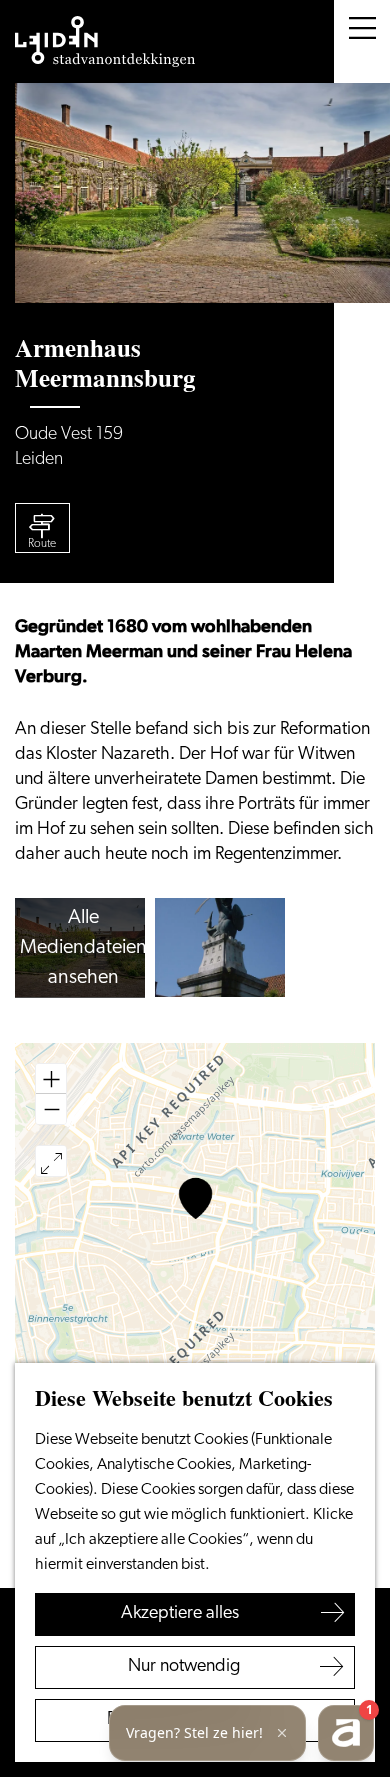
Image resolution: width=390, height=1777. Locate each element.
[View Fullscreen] (51, 1161)
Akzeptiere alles (180, 1614)
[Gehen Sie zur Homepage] (105, 42)
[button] (195, 1198)
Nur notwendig (184, 1667)
